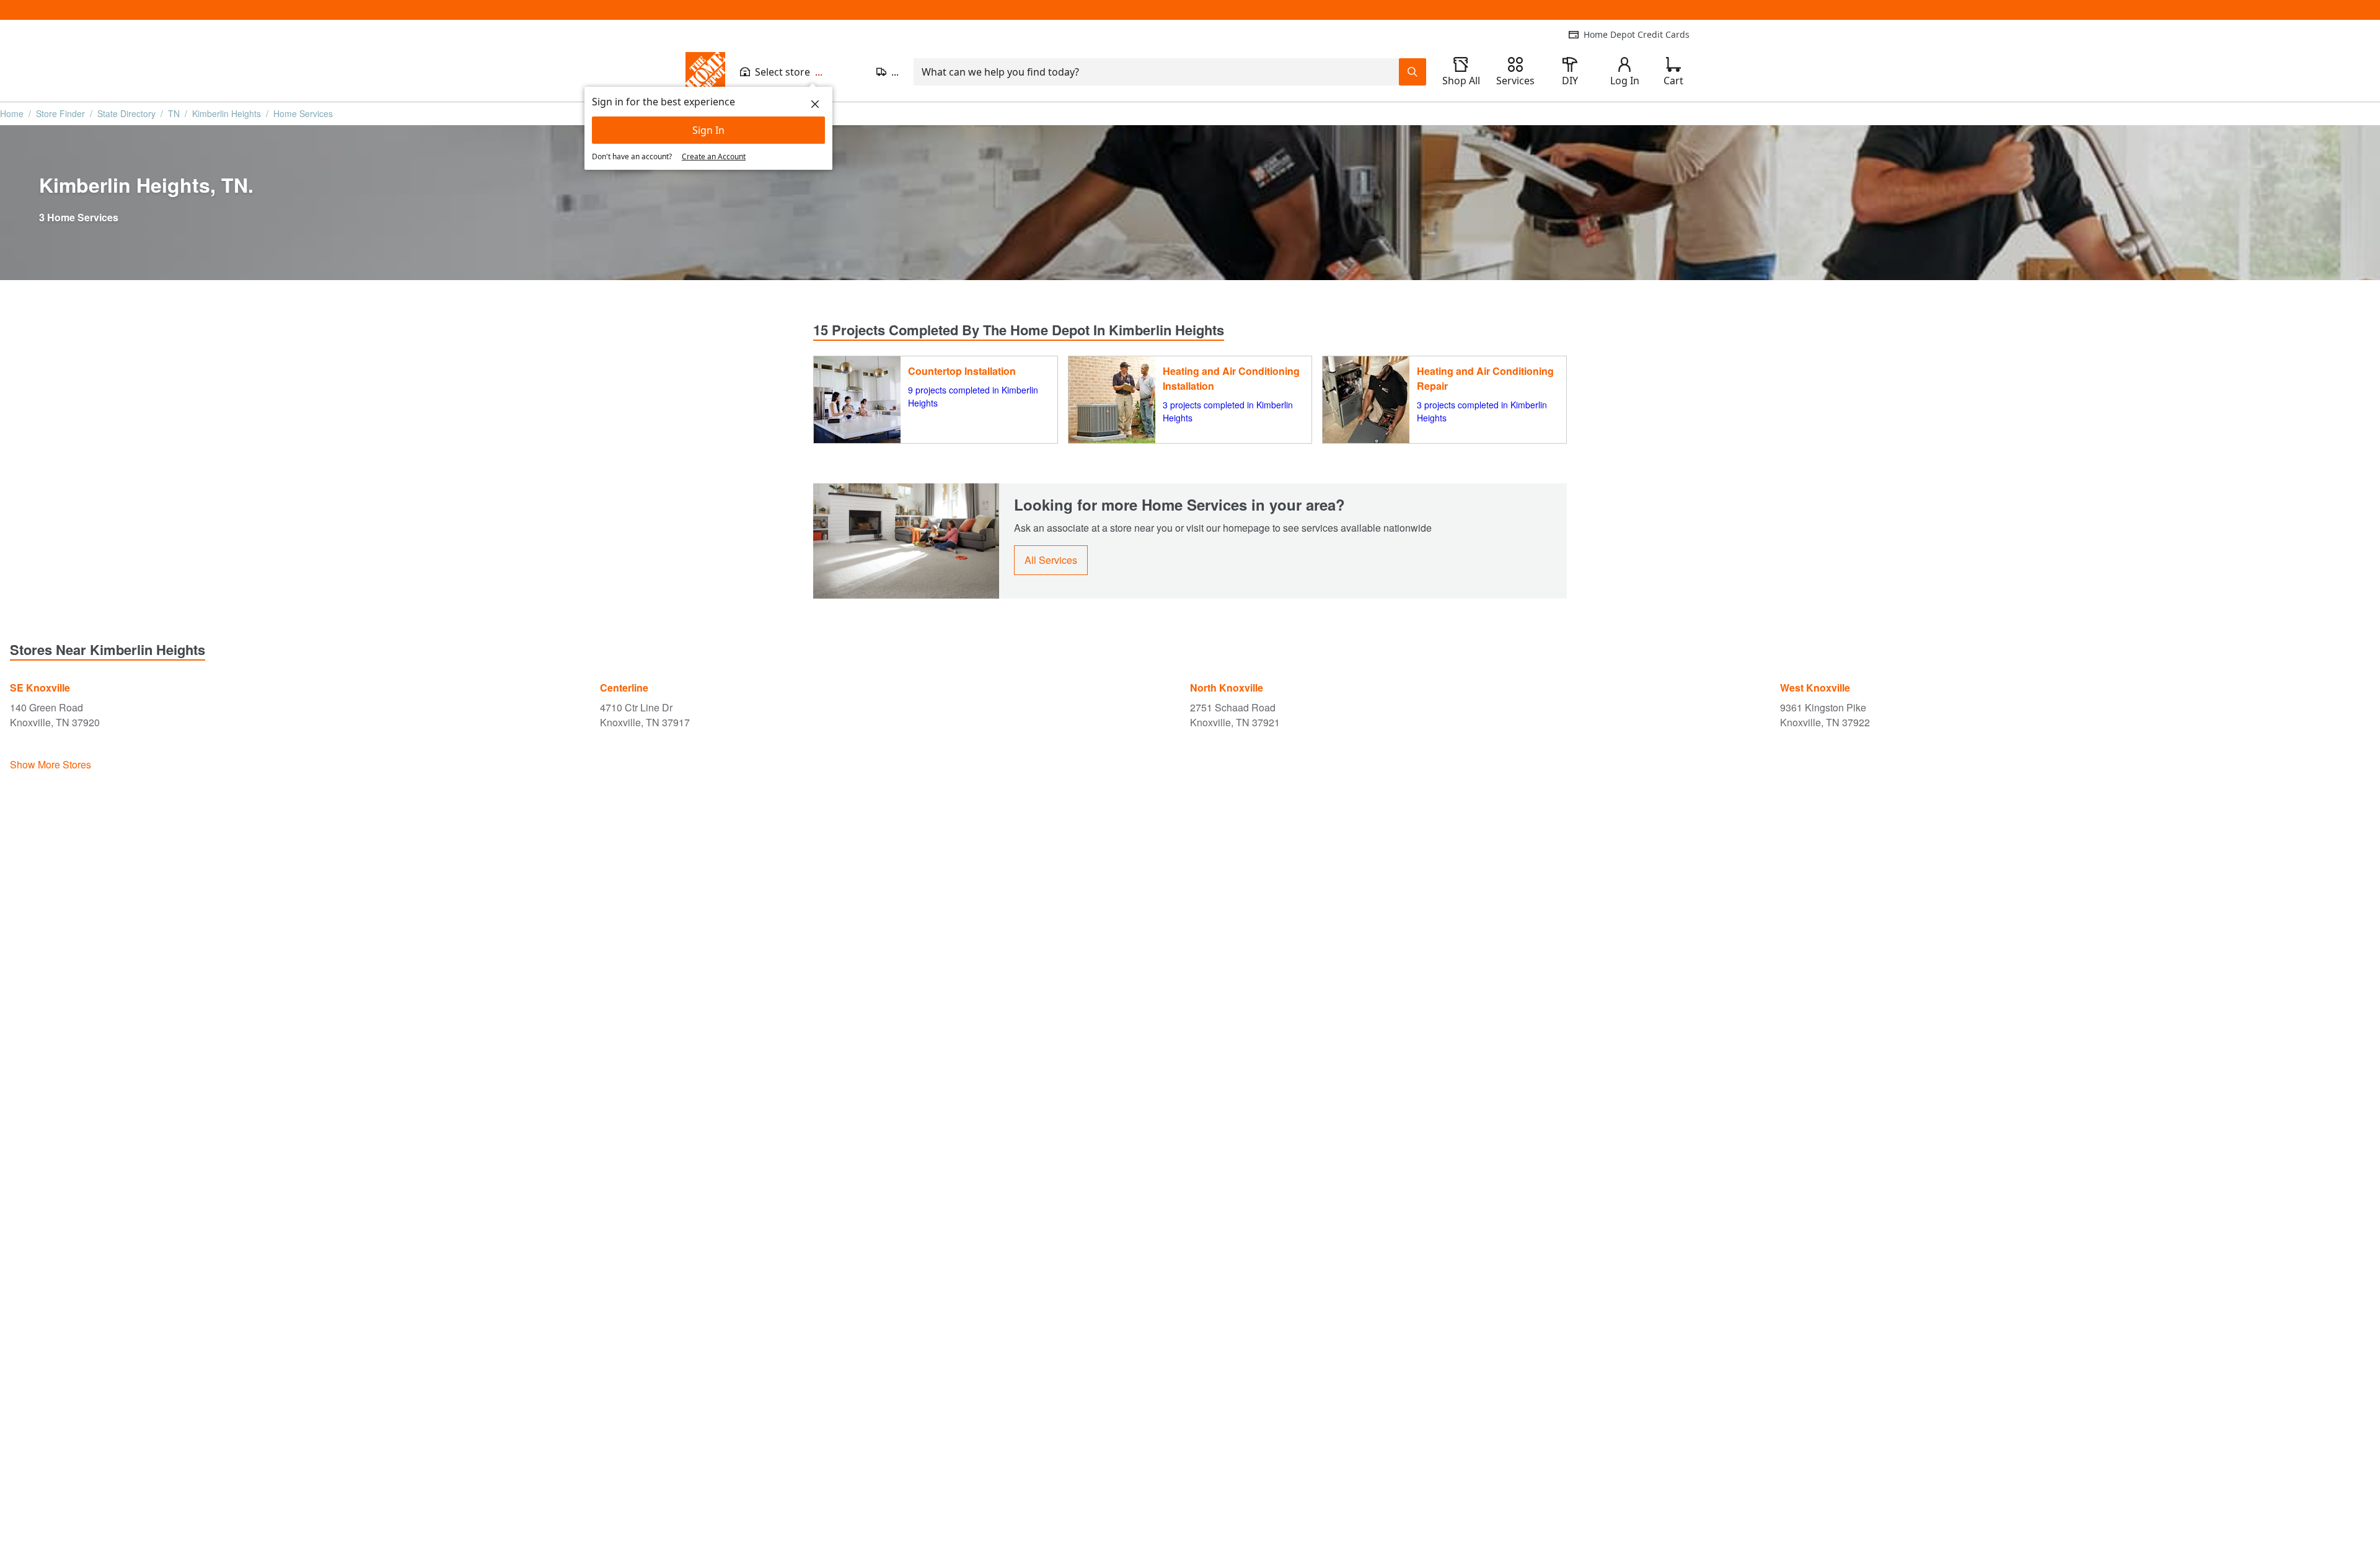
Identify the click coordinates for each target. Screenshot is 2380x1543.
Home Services (303, 113)
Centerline (624, 688)
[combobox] (1156, 72)
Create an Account (714, 156)
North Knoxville (1227, 688)
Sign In (708, 130)
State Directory (126, 113)
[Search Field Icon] (1413, 72)
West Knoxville (1815, 688)
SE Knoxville (40, 688)
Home (12, 113)
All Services (1051, 560)
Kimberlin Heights (227, 113)
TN (174, 113)
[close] (815, 104)
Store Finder (60, 113)
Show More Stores (51, 764)
